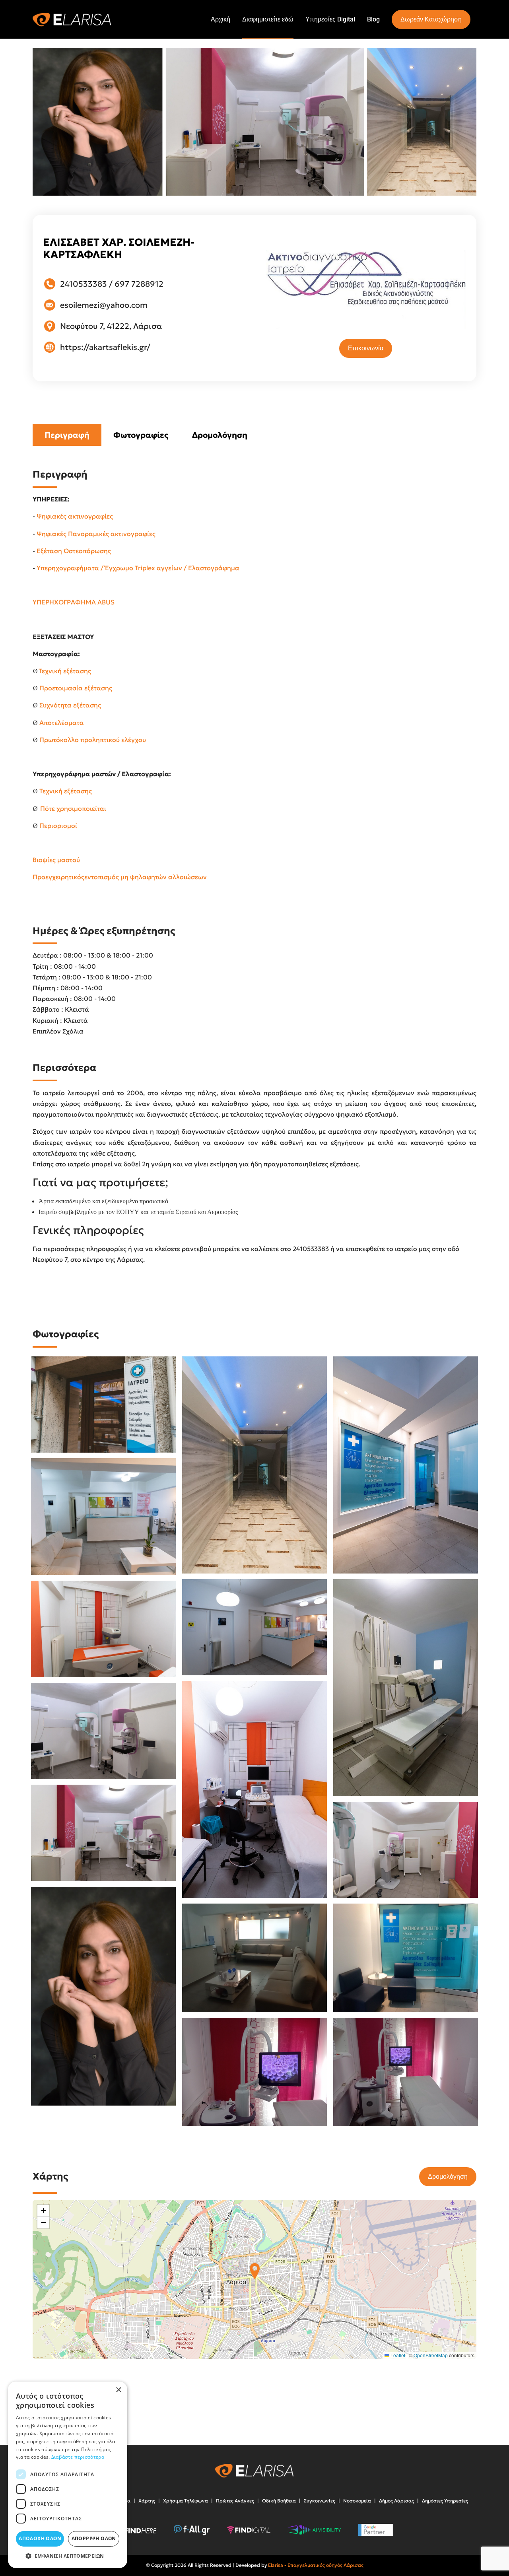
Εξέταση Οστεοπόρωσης (74, 551)
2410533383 (84, 284)
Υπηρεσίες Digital (330, 19)
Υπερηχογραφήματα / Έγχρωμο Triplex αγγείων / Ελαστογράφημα (138, 568)
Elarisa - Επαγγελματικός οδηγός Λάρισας (316, 2565)
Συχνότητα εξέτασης (70, 705)
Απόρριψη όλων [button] (94, 2538)
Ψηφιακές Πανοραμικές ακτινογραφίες (96, 534)
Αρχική (221, 19)
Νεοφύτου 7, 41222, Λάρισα (111, 326)
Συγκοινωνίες (320, 2501)
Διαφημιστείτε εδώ (268, 19)
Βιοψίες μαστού (56, 860)
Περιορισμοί (58, 826)
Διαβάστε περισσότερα (78, 2457)
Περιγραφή (67, 435)
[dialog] (68, 2475)
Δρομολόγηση (220, 435)
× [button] (118, 2390)
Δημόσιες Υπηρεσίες (445, 2501)
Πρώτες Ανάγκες (235, 2501)
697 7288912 (139, 284)
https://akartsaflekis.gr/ (105, 347)
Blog (373, 19)
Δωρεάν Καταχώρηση (431, 19)
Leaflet (397, 2355)
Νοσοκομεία (357, 2501)
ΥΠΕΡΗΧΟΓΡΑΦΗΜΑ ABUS (74, 602)
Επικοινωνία (366, 348)
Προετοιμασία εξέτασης (76, 688)
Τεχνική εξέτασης (65, 671)
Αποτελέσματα (62, 723)
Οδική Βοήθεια (279, 2501)
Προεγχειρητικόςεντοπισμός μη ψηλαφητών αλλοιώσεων (120, 877)
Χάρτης (147, 2501)
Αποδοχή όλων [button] (40, 2538)
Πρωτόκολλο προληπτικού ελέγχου (93, 740)
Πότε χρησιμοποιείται (73, 808)
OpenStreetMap (431, 2355)
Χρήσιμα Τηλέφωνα (186, 2501)
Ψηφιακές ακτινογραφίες (75, 516)
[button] (255, 2271)
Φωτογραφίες (141, 435)
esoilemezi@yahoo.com (104, 305)
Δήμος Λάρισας (396, 2501)
